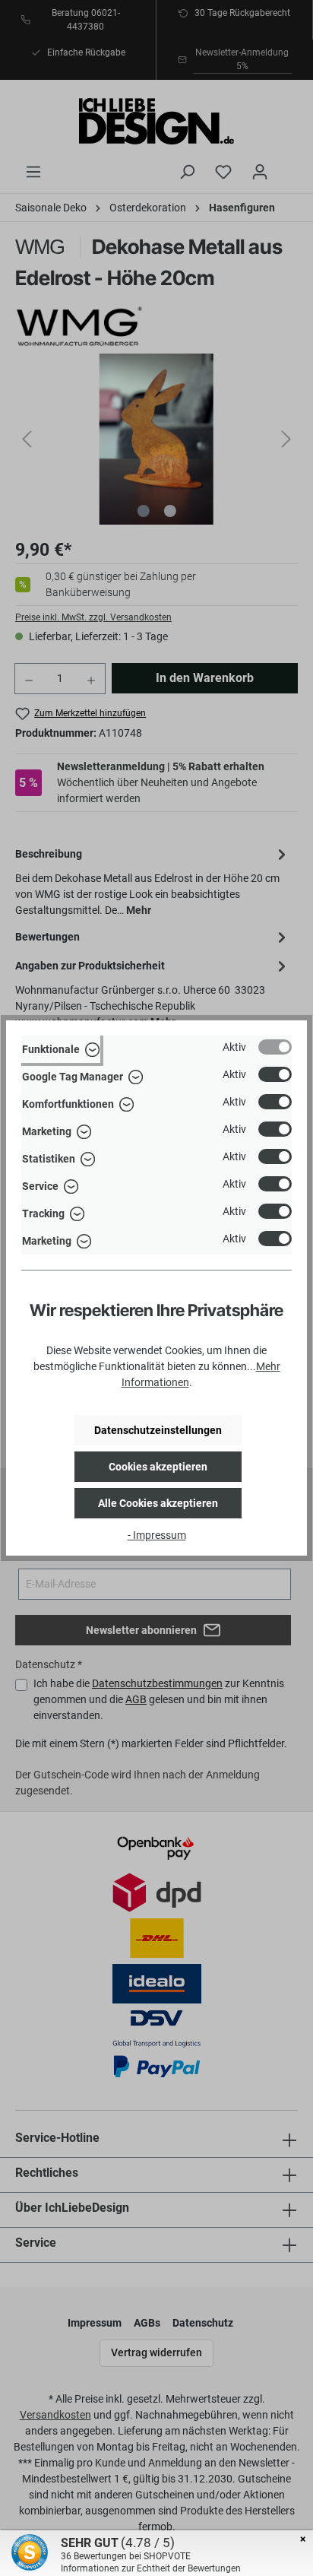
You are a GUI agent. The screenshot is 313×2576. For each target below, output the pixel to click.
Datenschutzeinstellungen (158, 1430)
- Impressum (157, 1535)
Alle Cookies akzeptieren (158, 1503)
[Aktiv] (275, 1047)
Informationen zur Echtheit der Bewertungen (151, 2568)
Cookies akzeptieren (158, 1467)
